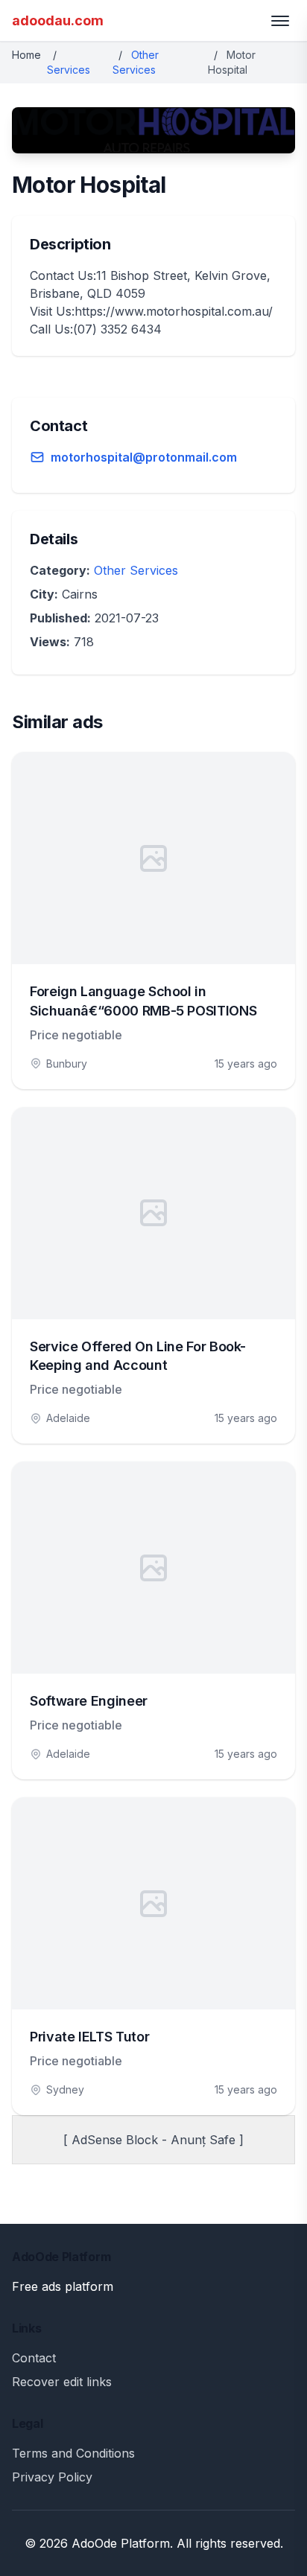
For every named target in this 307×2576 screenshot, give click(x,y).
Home (26, 55)
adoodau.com (58, 20)
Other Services (136, 570)
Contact (34, 2358)
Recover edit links (62, 2382)
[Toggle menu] (280, 21)
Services (69, 70)
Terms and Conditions (73, 2453)
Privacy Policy (52, 2477)
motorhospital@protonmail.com (144, 457)
